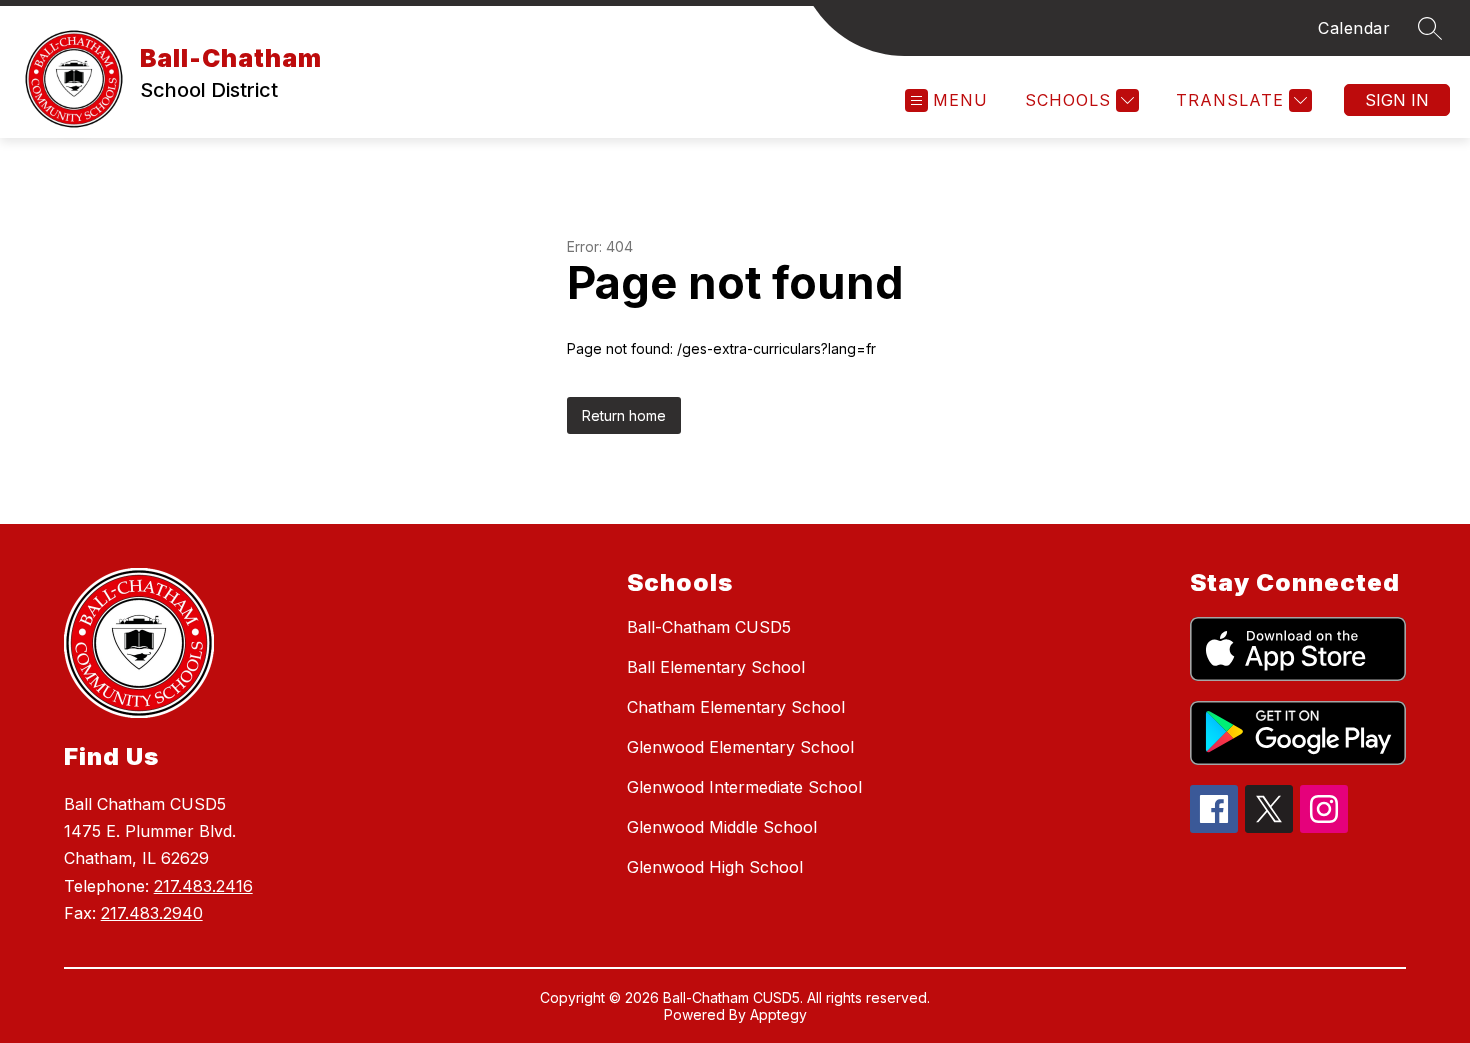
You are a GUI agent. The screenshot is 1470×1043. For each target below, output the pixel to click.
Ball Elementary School (716, 667)
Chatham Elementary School (736, 707)
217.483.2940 (152, 913)
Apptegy (778, 1014)
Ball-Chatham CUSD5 (709, 627)
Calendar (1354, 28)
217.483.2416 (203, 886)
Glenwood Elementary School (740, 747)
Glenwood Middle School (722, 827)
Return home (624, 415)
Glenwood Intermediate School (744, 787)
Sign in (1397, 100)
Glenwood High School (715, 867)
